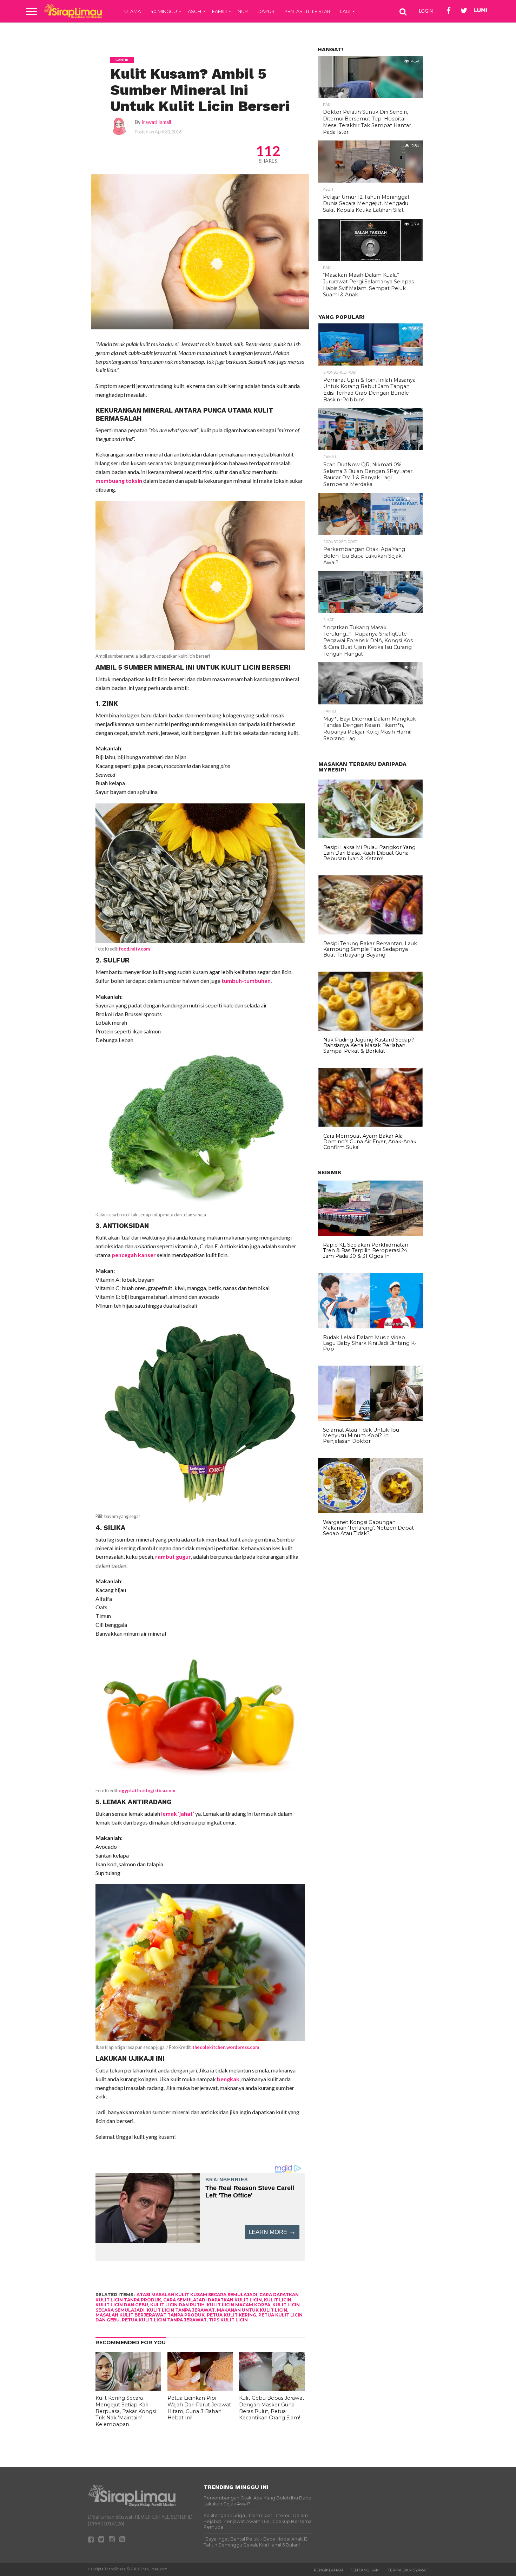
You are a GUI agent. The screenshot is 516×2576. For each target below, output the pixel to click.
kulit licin (278, 2300)
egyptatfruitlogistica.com (147, 1790)
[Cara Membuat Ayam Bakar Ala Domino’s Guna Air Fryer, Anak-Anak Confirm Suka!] (371, 1125)
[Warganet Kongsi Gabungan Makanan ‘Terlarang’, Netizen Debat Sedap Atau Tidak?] (370, 1511)
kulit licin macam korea (239, 2305)
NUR (243, 11)
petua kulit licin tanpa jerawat (164, 2320)
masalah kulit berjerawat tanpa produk (150, 2315)
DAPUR (266, 11)
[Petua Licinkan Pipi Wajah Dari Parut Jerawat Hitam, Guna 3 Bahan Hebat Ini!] (200, 2389)
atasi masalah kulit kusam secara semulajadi (197, 2295)
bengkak (228, 2079)
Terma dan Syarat (408, 2570)
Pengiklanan (328, 2570)
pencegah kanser (134, 1255)
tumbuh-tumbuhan (246, 981)
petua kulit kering (231, 2315)
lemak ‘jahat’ (178, 1813)
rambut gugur (173, 1556)
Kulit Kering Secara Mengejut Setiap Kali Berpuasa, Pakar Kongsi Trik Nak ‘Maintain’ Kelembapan (126, 2411)
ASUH (194, 11)
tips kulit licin (228, 2320)
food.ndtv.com (134, 949)
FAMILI (219, 11)
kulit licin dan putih (177, 2305)
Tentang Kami (365, 2570)
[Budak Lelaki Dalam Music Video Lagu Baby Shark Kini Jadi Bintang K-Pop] (370, 1327)
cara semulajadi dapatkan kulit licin (213, 2300)
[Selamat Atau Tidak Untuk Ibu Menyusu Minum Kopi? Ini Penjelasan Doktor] (370, 1419)
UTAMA (133, 11)
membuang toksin (119, 481)
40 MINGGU (164, 11)
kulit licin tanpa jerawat (181, 2310)
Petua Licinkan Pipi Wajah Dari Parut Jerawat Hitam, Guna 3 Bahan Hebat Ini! (199, 2408)
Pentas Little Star (307, 11)
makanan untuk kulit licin (252, 2310)
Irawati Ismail (156, 122)
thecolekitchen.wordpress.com (226, 2047)
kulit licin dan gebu (122, 2305)
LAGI (345, 11)
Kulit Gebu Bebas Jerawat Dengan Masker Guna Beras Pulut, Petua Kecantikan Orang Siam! (272, 2408)
